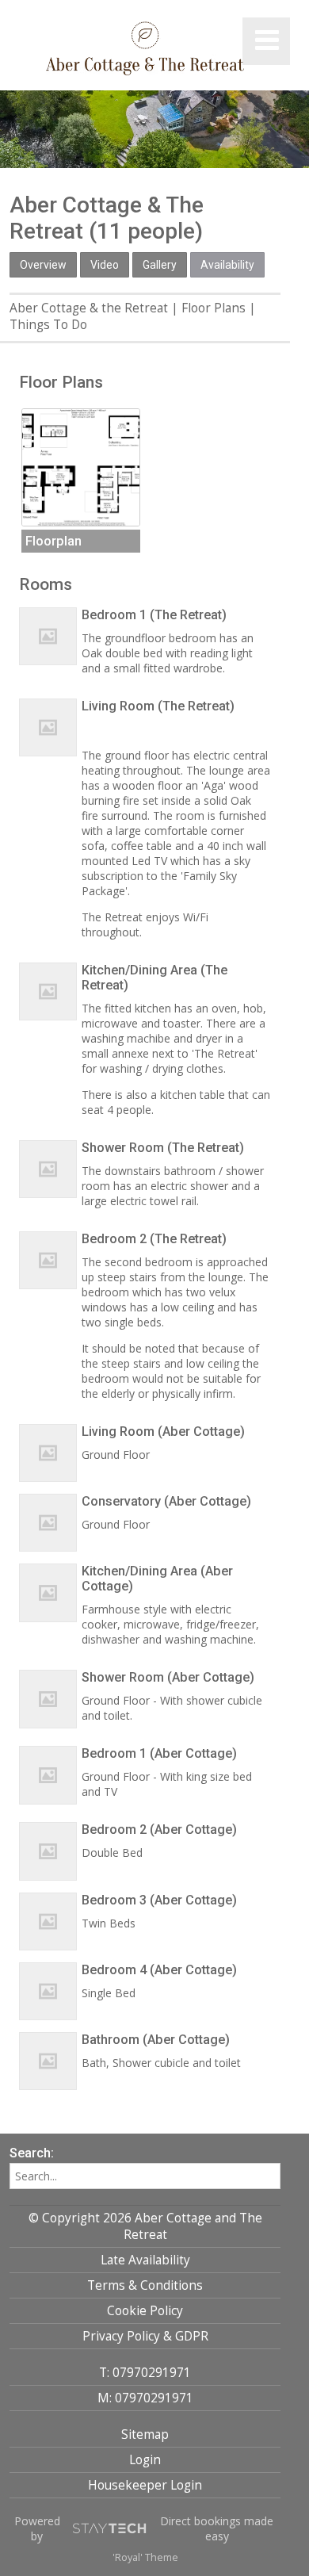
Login (145, 2460)
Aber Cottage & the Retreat (89, 308)
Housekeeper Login (145, 2485)
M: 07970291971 (145, 2398)
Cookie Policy (145, 2311)
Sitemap (145, 2434)
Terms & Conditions (145, 2285)
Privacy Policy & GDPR (145, 2336)
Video (105, 265)
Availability (227, 265)
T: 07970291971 (145, 2373)
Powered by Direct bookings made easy (144, 2528)
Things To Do (48, 325)
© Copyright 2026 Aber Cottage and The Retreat (145, 2226)
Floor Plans (214, 308)
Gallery (160, 265)
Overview (43, 265)
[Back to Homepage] (145, 50)
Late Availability (145, 2260)
